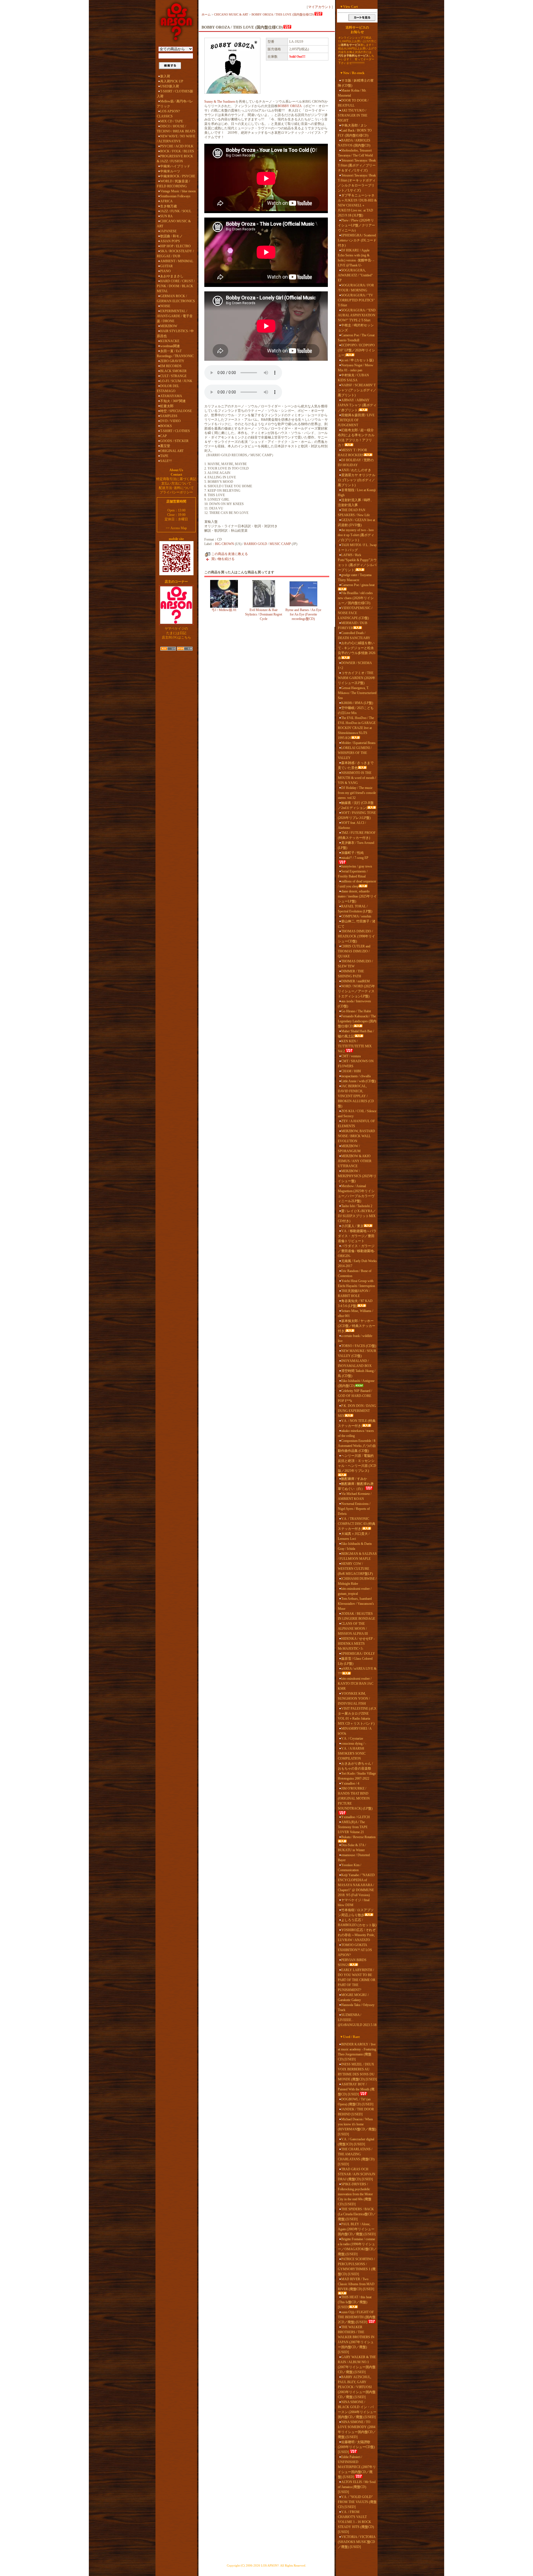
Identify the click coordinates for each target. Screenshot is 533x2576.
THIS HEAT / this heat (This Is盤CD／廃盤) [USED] (355, 2302)
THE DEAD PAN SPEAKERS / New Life (354, 513)
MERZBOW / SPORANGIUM (349, 1149)
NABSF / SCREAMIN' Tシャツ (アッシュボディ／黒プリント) (357, 390)
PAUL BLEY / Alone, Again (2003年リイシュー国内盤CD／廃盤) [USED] (357, 2229)
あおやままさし (172, 276)
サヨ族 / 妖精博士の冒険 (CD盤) (356, 83)
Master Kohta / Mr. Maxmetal (352, 93)
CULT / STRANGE (173, 376)
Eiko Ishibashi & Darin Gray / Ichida (355, 1546)
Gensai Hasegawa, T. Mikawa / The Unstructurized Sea (357, 693)
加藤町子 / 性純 (352, 853)
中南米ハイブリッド (175, 166)
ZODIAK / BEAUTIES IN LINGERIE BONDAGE (356, 1616)
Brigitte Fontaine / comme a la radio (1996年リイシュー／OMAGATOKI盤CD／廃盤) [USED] (357, 2247)
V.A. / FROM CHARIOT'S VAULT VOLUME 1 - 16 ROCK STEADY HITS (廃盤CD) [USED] (356, 2522)
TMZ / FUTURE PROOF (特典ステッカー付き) (357, 835)
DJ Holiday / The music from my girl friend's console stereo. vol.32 (357, 793)
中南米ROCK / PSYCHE (178, 176)
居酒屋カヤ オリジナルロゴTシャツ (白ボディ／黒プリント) (357, 480)
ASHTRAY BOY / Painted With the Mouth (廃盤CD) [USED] (356, 2089)
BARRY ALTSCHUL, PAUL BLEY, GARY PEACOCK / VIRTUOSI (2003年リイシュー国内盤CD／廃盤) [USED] (357, 2387)
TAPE (164, 456)
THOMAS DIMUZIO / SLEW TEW (355, 964)
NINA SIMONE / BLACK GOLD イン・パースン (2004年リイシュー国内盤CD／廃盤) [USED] (357, 2410)
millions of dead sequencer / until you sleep (357, 884)
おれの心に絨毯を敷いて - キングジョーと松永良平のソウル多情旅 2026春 (357, 650)
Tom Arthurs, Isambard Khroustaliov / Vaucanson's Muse (356, 1604)
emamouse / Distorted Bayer (354, 1858)
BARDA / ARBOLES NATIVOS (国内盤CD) (354, 143)
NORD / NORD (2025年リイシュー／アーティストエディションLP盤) (356, 991)
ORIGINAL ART (172, 451)
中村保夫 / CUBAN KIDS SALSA (353, 378)
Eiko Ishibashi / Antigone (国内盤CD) (356, 1383)
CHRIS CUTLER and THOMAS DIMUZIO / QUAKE (354, 951)
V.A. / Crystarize (352, 1739)
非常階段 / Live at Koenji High (357, 493)
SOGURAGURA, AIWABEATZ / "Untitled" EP (355, 275)
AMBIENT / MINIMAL (177, 261)
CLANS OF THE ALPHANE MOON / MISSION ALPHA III (353, 1629)
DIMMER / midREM (355, 981)
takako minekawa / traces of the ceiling (356, 1433)
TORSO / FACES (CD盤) (359, 1346)
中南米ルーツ (170, 171)
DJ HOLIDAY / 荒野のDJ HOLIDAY (356, 463)
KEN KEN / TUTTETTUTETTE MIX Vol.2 (355, 1046)
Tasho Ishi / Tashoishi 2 (357, 1206)
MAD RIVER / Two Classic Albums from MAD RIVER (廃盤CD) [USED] (356, 2284)
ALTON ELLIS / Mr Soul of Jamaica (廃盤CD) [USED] (357, 2487)
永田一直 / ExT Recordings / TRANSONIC (175, 354)
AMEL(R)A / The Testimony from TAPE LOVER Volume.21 (353, 1827)
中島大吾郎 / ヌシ (354, 125)
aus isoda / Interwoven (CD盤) (354, 1004)
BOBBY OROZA (290, 106)
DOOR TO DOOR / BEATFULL (353, 103)
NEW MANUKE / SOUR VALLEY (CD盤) (357, 1353)
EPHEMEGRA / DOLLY (358, 1654)
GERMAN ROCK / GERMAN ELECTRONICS (176, 299)
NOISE (165, 306)
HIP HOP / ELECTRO (175, 246)
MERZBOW (169, 326)
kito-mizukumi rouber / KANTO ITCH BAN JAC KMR (356, 1684)
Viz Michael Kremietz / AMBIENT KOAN (355, 1496)
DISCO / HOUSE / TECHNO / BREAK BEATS (176, 129)
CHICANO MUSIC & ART (174, 224)
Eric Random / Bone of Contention (355, 1273)
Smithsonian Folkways (175, 196)
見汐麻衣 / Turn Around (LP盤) (356, 845)
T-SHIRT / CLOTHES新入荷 (175, 94)
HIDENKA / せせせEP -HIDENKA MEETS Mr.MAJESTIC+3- (356, 1644)
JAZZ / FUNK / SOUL (176, 211)
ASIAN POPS (170, 241)
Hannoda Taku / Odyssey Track (356, 2007)
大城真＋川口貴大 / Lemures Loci (354, 1536)
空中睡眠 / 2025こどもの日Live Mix (356, 710)
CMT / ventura (351, 1056)
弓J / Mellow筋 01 (224, 610)
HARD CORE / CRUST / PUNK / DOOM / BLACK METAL (176, 286)
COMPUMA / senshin (356, 916)
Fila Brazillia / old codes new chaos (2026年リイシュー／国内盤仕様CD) (356, 598)
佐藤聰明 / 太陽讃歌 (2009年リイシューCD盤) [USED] (356, 2447)
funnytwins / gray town (357, 866)
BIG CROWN (224, 544)
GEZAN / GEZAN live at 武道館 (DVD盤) (356, 523)
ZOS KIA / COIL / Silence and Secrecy (357, 1114)
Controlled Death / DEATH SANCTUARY (354, 635)
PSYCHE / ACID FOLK (177, 146)
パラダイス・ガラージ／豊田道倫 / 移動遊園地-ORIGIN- (356, 1251)
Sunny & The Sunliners (220, 102)
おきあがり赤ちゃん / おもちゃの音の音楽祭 (355, 1766)
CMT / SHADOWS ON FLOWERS (356, 1064)
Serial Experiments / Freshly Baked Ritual (353, 874)
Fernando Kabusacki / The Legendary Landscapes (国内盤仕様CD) (357, 1021)
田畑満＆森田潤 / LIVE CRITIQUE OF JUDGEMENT (356, 420)
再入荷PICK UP (172, 81)
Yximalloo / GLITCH (355, 1817)
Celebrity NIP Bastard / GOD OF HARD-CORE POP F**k (355, 1396)
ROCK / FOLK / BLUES (177, 151)
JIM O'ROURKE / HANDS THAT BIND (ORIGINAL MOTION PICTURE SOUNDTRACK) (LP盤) (355, 1798)
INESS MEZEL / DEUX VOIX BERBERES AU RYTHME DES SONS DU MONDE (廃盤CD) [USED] (357, 2072)
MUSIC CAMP (280, 544)
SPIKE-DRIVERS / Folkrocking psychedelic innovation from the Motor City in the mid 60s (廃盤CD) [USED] (355, 2194)
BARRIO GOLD (256, 544)
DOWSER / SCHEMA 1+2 (355, 665)
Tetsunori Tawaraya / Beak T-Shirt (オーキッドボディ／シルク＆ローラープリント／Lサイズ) (357, 183)
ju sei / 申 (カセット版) (357, 360)
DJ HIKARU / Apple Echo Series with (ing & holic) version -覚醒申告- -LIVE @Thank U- (356, 258)
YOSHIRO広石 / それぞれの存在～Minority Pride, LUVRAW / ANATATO (357, 1935)
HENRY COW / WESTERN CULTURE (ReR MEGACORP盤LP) (355, 1569)
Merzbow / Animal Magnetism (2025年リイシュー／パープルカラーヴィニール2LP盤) (356, 1194)
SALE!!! (166, 461)
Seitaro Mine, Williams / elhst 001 (355, 1313)
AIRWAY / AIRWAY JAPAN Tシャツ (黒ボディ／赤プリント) (357, 405)
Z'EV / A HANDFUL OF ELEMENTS (356, 1124)
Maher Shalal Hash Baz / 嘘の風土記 (356, 1034)
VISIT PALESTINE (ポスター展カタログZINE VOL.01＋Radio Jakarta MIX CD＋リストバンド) (357, 1716)
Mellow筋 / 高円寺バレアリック (175, 104)
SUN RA (166, 216)
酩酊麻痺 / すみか (354, 1479)
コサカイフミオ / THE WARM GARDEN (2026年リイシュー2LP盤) (357, 678)
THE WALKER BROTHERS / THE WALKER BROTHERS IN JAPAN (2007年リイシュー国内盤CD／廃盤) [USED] (356, 2340)
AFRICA (166, 201)
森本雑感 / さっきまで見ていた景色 (356, 765)
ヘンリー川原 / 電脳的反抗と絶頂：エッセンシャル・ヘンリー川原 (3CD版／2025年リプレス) (357, 1463)
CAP (164, 436)
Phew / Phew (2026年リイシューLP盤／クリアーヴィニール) (356, 225)
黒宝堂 (165, 446)
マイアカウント (320, 7)
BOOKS (166, 426)
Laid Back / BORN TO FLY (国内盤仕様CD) (355, 133)
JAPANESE (168, 231)
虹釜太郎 (167, 406)
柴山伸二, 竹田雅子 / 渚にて (357, 924)
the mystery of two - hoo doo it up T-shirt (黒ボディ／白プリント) (356, 535)
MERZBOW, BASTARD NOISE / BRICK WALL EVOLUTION (356, 1136)
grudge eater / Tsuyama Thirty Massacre (355, 577)
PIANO (165, 271)
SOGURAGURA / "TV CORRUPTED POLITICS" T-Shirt (356, 300)
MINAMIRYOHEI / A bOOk (355, 1731)
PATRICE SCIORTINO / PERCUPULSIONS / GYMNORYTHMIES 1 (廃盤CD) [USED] (357, 2267)
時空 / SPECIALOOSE (176, 411)
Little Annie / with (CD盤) (359, 1081)
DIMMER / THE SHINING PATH (351, 974)
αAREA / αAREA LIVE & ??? (357, 1671)
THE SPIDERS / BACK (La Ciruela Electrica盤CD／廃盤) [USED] (357, 2214)
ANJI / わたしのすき (356, 470)
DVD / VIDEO (170, 421)
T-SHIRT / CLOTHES (175, 431)
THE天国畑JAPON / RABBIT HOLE (354, 1293)
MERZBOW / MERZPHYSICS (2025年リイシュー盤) (357, 1176)
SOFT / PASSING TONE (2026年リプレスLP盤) (357, 815)
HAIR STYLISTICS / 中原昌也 (175, 334)
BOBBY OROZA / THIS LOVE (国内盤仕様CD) (283, 14)
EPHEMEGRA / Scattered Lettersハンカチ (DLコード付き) (357, 240)
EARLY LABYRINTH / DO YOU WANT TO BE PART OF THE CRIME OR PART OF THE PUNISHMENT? (357, 1980)
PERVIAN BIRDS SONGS (352, 1962)
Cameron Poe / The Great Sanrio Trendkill (356, 338)
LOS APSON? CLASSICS (168, 114)
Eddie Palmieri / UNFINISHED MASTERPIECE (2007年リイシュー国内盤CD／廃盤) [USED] (357, 2467)
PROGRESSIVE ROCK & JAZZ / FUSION (175, 159)
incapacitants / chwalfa (356, 1076)
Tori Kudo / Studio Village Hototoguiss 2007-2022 (357, 1776)
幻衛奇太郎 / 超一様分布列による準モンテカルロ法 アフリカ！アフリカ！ (356, 438)
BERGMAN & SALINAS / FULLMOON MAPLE (357, 1556)
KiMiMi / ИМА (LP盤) (357, 703)
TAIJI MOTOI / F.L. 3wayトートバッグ (357, 548)
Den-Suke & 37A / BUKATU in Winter (352, 1848)
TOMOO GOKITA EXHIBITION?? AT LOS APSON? (355, 1950)
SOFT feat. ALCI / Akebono (352, 825)
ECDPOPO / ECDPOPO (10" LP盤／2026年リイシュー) (356, 350)
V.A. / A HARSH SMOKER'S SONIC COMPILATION (352, 1754)
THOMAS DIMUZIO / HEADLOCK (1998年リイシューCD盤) (356, 936)
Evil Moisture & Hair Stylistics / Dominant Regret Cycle (264, 614)
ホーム (206, 14)
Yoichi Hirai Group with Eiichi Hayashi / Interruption (356, 1283)
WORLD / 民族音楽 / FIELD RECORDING (173, 184)
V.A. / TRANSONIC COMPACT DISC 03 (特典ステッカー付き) (357, 1524)
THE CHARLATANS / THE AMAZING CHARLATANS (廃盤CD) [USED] (356, 2157)
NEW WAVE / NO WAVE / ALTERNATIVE (176, 139)
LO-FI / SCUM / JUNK (176, 381)
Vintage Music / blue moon (178, 191)
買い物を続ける (223, 559)
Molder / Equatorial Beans (358, 743)
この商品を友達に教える (230, 554)
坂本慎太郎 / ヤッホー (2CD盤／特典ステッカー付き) (357, 1326)
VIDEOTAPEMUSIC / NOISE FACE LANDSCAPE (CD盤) (355, 613)
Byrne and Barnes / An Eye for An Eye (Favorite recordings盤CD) (303, 614)
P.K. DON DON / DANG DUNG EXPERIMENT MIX (357, 1411)
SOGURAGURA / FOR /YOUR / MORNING (356, 288)
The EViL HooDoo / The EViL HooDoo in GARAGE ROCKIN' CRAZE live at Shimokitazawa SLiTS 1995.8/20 (357, 728)
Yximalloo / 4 (350, 1783)
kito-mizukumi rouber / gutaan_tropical (355, 1591)
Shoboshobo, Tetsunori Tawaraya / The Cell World (355, 153)
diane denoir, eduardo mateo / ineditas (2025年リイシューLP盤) (357, 896)
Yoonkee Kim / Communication (350, 1868)
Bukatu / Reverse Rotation (358, 1837)
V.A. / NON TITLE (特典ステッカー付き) (357, 1423)
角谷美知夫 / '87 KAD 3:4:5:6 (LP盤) (355, 1303)
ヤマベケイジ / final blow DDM (354, 1903)
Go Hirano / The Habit (356, 1011)
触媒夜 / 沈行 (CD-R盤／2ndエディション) (356, 805)
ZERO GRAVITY (172, 361)
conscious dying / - (354, 1744)
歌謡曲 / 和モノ (171, 236)
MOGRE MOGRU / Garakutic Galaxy (353, 1997)
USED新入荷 (170, 86)
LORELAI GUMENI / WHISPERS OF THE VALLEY (355, 753)
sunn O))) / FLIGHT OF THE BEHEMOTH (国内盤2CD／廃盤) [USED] (357, 2317)
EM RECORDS (171, 366)
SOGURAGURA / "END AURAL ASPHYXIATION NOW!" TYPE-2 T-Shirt (357, 315)
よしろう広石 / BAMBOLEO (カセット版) (357, 1922)
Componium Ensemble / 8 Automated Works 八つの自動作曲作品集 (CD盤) (357, 1446)
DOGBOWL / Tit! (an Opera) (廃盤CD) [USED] (356, 2102)
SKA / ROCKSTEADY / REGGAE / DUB (175, 254)
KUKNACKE (170, 341)
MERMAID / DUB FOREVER (353, 625)
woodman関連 (170, 346)
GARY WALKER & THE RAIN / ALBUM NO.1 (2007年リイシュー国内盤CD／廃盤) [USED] (357, 2365)
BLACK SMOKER (173, 371)
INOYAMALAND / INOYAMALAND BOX (355, 1363)
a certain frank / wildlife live (355, 1338)
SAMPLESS (169, 416)
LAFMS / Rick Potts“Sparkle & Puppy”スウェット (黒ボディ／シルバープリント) (357, 562)
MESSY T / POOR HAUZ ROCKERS (352, 453)
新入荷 (165, 76)
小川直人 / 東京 (352, 1226)
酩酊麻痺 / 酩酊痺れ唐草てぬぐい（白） (356, 1486)
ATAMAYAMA (171, 396)
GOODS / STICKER (174, 441)
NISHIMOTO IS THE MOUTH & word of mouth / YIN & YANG (357, 778)
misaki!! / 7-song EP (355, 858)
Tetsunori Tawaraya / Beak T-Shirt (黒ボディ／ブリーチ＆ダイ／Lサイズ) (357, 165)
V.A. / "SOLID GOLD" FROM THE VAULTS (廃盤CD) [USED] (357, 2502)
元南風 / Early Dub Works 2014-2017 (357, 1263)
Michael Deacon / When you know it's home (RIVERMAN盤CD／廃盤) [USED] (357, 2127)
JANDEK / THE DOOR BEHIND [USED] (356, 2112)
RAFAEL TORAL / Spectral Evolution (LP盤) (355, 909)
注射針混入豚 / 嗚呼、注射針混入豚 (356, 503)
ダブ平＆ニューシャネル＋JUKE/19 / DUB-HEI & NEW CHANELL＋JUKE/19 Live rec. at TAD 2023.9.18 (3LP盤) (357, 205)
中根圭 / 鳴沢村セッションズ (356, 328)
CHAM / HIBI (351, 1071)
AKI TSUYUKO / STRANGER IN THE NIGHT (353, 115)
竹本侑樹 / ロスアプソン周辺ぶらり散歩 (356, 1913)
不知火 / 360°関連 (173, 401)
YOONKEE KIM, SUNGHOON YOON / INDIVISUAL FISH (354, 1699)
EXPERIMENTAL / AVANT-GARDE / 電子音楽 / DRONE (175, 316)
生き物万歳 (169, 206)
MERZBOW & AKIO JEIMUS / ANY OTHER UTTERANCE (355, 1161)
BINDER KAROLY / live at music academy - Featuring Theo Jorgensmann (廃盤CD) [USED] (357, 2052)
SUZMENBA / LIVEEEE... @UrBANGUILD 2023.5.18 (357, 2020)
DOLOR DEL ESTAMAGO (168, 388)
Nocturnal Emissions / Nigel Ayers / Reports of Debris (354, 1509)
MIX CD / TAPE (172, 121)
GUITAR (166, 266)
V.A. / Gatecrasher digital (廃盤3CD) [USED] (356, 2142)
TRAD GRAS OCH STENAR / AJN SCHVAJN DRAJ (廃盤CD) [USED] (357, 2174)
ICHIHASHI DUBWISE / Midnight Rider (357, 1581)
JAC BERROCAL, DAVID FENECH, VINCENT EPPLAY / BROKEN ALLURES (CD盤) (356, 1096)
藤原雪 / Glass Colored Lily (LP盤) (355, 1661)
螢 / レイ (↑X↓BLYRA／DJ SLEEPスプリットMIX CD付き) (357, 1216)
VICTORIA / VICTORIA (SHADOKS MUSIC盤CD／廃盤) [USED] (357, 2542)
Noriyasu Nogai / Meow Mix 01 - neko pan (356, 368)
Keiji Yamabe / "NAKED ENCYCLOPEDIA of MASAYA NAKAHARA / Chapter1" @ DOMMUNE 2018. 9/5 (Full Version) (356, 1885)
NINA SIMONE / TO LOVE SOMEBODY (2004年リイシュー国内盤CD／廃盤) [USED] (357, 2429)
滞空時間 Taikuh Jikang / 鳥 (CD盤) (357, 1373)
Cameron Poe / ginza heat (358, 585)
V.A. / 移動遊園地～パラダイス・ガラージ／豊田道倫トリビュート (357, 1236)
